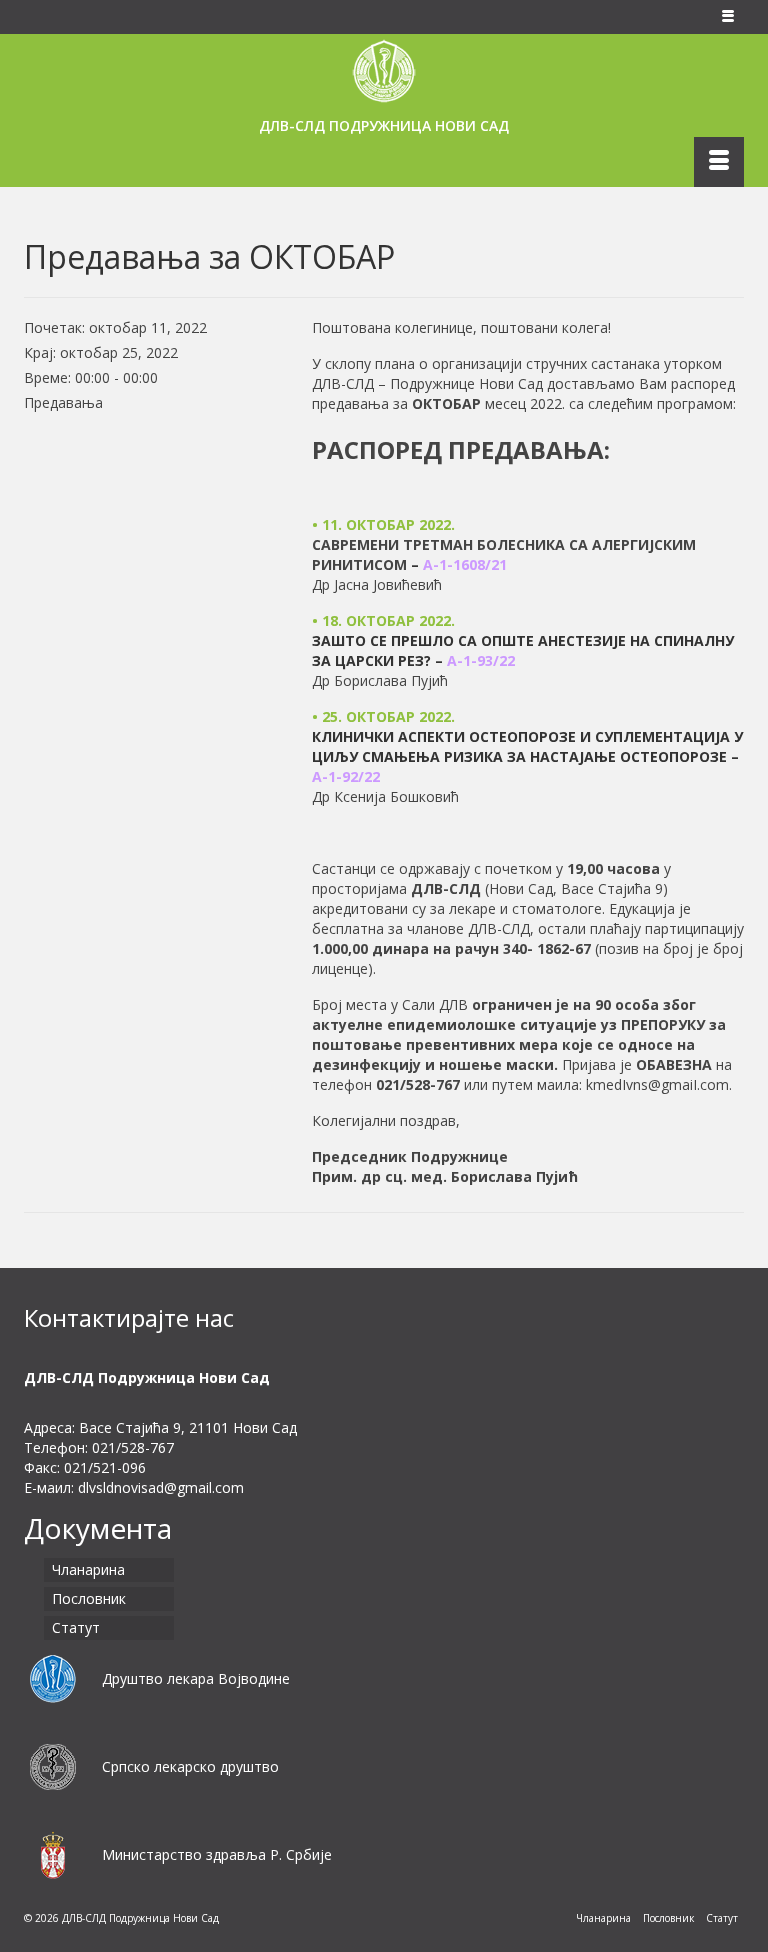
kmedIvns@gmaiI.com (657, 1084)
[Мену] (719, 162)
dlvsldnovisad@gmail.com (161, 1487)
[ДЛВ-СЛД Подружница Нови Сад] (384, 71)
